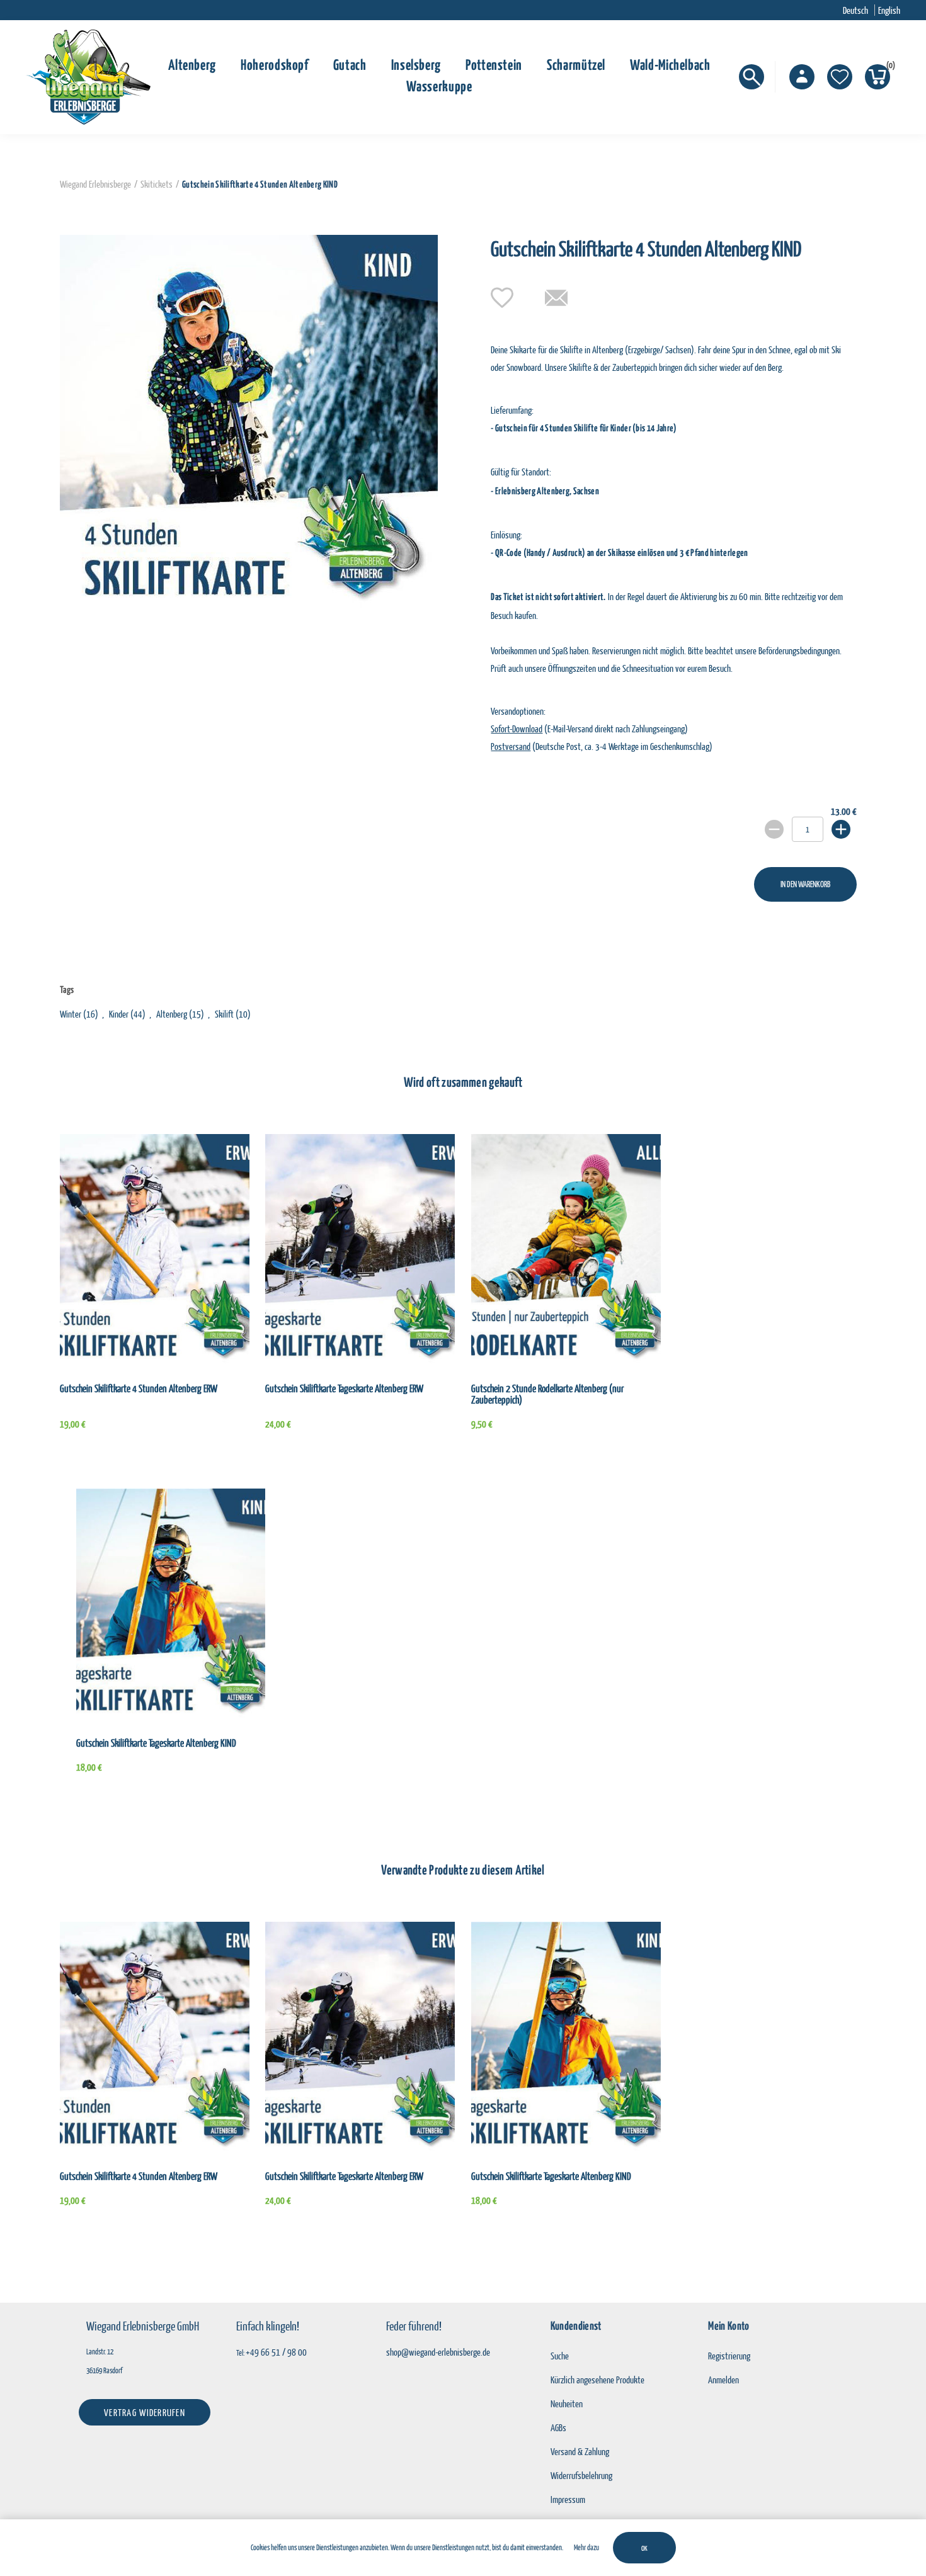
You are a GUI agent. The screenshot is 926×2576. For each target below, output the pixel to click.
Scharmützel (576, 66)
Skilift (224, 1014)
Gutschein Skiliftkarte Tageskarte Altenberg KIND (156, 1743)
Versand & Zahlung (580, 2451)
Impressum (568, 2499)
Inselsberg (416, 66)
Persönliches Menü (802, 77)
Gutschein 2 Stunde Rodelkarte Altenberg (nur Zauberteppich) (547, 1394)
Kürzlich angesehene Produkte (597, 2380)
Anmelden (723, 2380)
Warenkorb (888, 67)
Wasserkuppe (439, 87)
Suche (560, 2356)
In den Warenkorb (805, 884)
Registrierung (729, 2356)
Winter (71, 1014)
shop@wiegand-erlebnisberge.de (438, 2352)
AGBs (558, 2427)
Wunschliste (840, 77)
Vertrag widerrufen (145, 2412)
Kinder (119, 1014)
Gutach (350, 66)
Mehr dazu (586, 2547)
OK (644, 2548)
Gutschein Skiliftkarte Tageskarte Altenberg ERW (344, 1388)
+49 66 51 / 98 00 (276, 2352)
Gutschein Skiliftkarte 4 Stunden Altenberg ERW (139, 1388)
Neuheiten (567, 2403)
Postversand (511, 746)
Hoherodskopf (275, 66)
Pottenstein (494, 66)
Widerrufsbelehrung (581, 2475)
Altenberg (192, 66)
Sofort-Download (517, 729)
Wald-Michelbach (670, 66)
